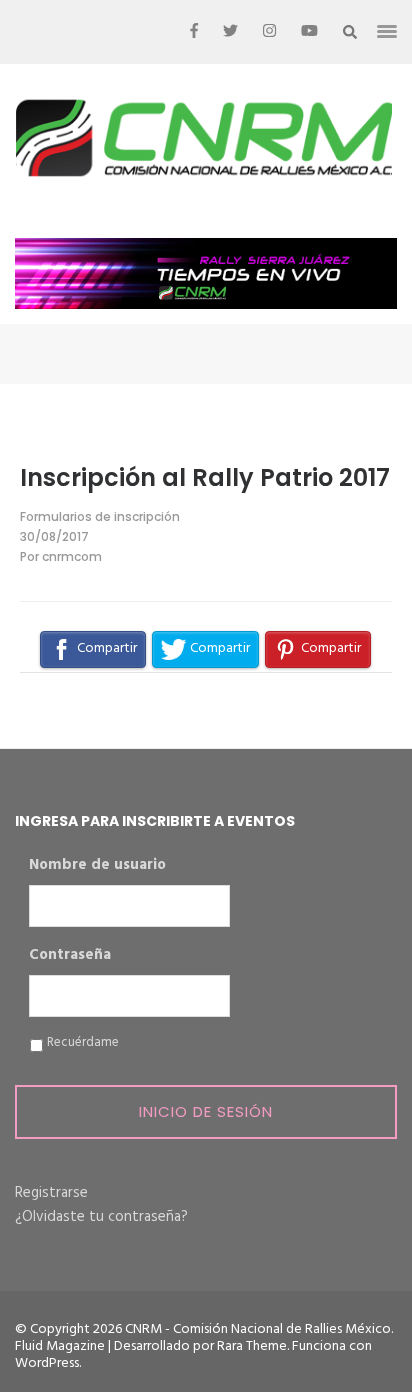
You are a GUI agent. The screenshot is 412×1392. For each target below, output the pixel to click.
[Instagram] (269, 32)
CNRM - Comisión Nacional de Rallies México (258, 1329)
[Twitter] (230, 32)
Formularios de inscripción (100, 516)
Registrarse (51, 1193)
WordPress (47, 1363)
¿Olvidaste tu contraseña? (101, 1217)
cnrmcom (72, 556)
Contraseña (70, 956)
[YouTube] (309, 32)
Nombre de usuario (97, 866)
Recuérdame (83, 1043)
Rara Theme (252, 1346)
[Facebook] (194, 32)
